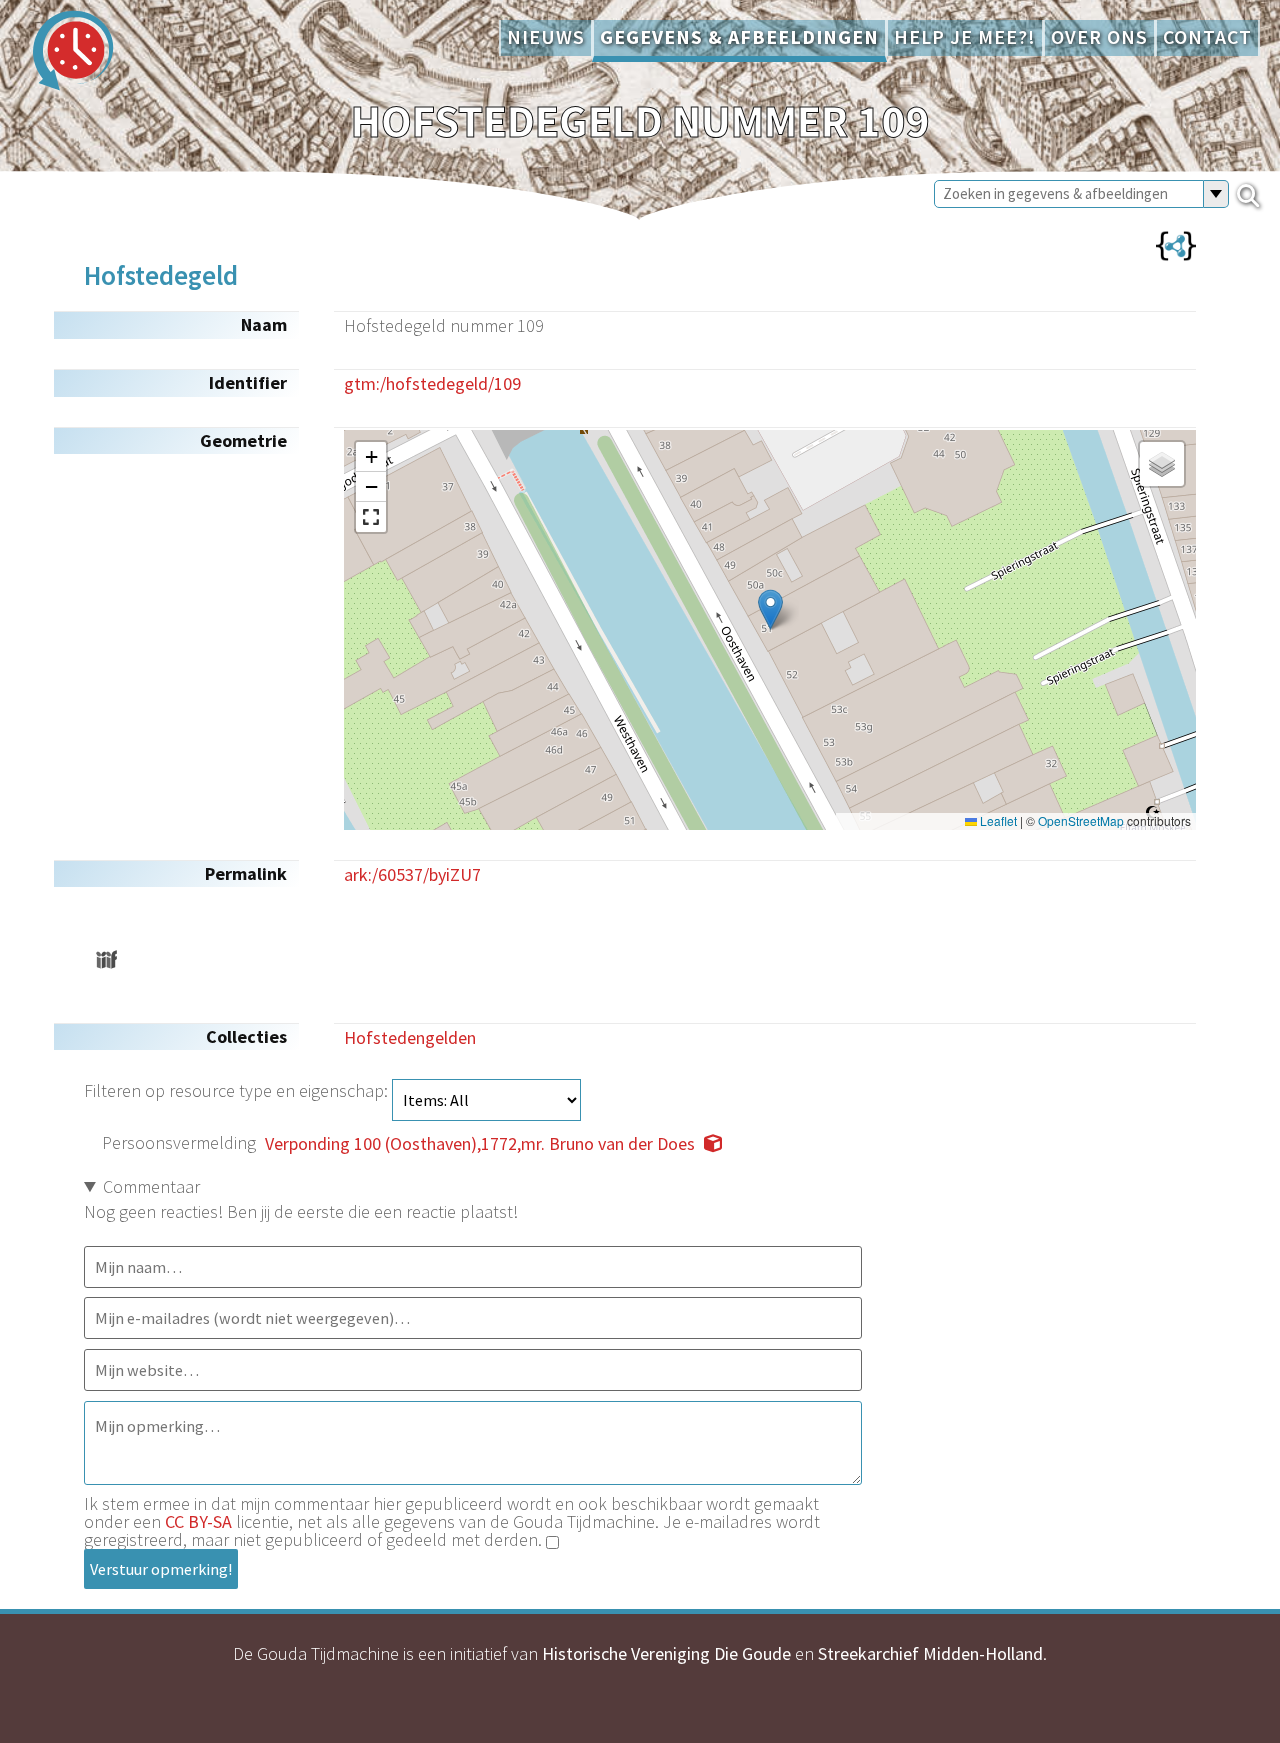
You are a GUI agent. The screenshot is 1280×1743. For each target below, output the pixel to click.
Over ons (1099, 37)
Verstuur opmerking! (161, 1569)
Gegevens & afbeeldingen (739, 37)
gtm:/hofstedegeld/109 (432, 383)
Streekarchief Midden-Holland (930, 1653)
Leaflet (997, 821)
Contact (1207, 37)
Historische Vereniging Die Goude (666, 1653)
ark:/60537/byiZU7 (412, 874)
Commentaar (151, 1186)
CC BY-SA (198, 1521)
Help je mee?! (965, 37)
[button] (770, 609)
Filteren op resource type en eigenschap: (238, 1090)
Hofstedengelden (410, 1037)
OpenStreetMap (1081, 821)
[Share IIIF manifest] (106, 959)
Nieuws (546, 37)
